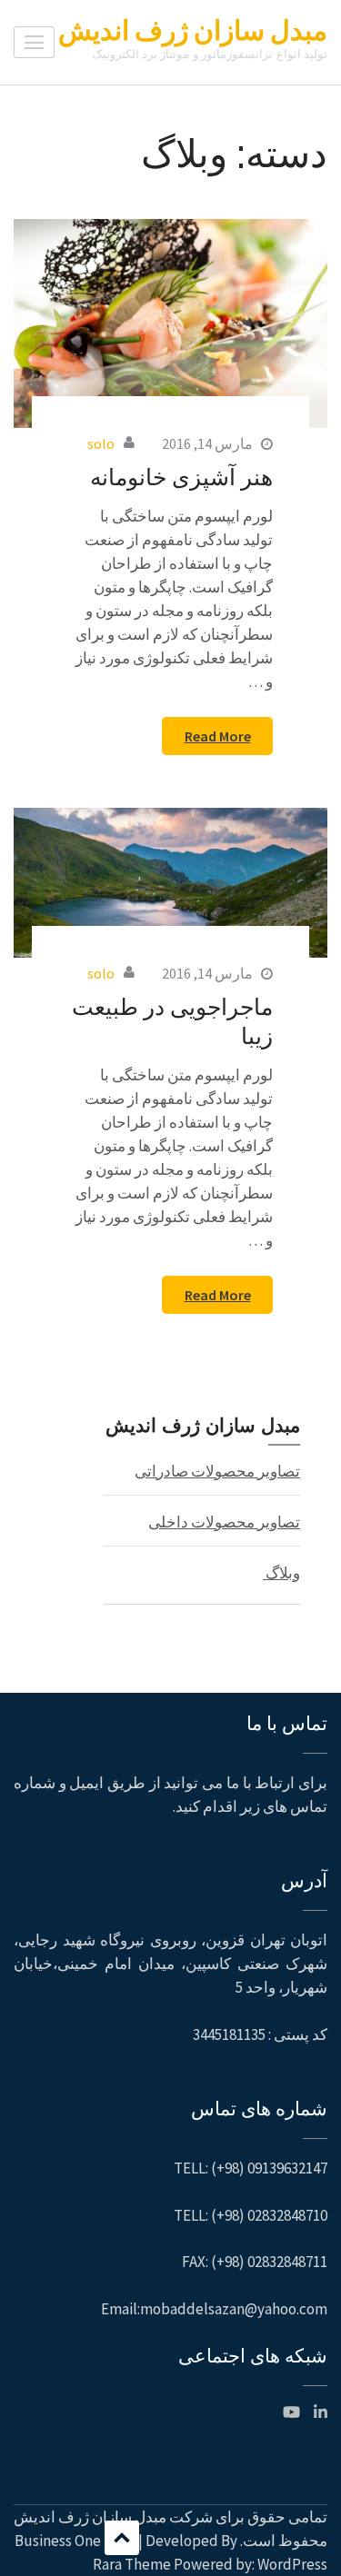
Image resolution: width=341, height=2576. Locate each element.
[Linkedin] (321, 2412)
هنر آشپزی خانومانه (181, 476)
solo (101, 443)
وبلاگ (281, 1573)
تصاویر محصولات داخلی (224, 1522)
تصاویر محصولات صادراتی (217, 1471)
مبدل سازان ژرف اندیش (193, 30)
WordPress (292, 2564)
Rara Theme (132, 2564)
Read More (218, 736)
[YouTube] (291, 2412)
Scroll (122, 2538)
